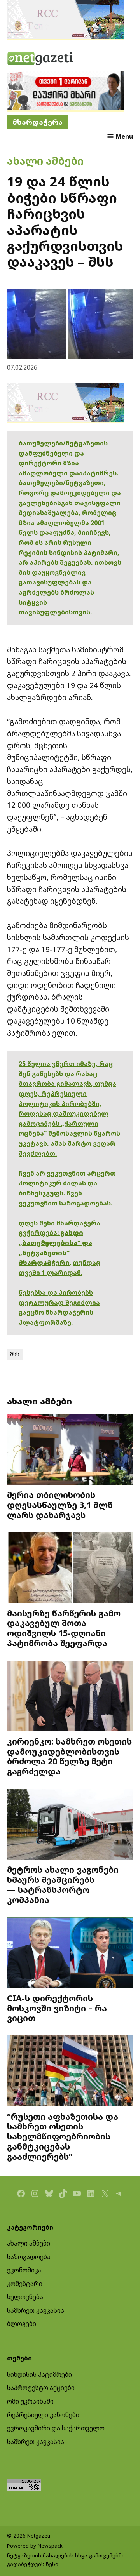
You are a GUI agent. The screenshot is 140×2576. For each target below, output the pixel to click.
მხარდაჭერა (38, 122)
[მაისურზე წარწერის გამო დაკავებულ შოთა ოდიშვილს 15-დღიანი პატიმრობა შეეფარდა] (70, 1568)
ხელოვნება (25, 2297)
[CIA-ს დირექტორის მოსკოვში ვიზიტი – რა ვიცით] (70, 1954)
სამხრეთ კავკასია (36, 2310)
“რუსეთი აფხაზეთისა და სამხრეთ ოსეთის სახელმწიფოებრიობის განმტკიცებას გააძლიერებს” (63, 2136)
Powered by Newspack (35, 2546)
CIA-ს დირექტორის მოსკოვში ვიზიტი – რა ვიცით (57, 2008)
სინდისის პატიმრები (39, 2374)
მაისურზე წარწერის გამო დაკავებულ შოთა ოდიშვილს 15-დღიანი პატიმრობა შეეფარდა (64, 1628)
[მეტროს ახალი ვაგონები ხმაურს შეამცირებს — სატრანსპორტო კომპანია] (70, 1825)
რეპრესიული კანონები (43, 2415)
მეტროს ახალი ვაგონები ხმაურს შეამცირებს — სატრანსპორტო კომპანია (63, 1884)
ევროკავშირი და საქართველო (56, 2428)
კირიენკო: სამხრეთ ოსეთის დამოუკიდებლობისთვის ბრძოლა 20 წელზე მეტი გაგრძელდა (69, 1756)
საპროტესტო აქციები (41, 2388)
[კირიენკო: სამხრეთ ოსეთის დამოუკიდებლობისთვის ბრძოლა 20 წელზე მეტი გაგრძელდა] (70, 1697)
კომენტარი (25, 2284)
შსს (15, 1354)
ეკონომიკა (24, 2270)
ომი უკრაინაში (30, 2401)
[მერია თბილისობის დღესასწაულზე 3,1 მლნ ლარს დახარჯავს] (70, 1450)
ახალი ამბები (45, 161)
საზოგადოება (29, 2257)
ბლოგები (22, 2324)
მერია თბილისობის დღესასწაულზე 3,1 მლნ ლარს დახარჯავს (60, 1505)
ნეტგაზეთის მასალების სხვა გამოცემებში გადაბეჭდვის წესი (66, 2560)
